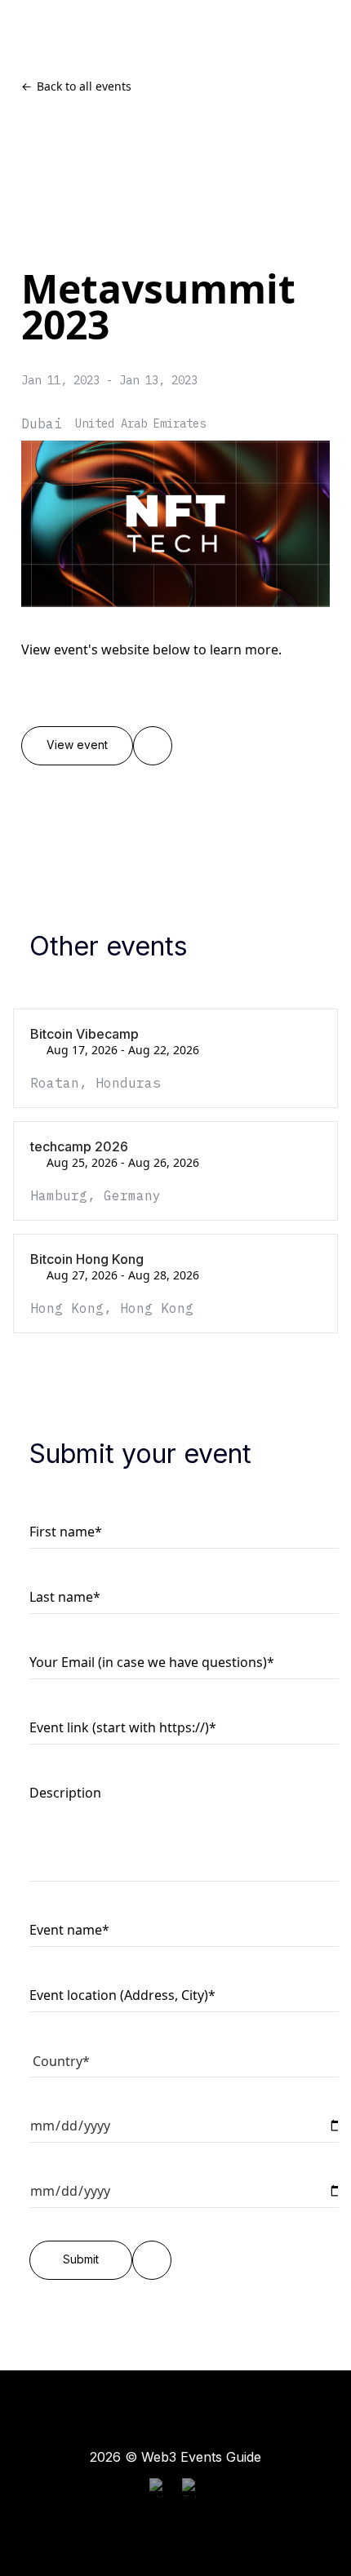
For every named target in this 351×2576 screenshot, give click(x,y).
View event (77, 745)
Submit (81, 2259)
